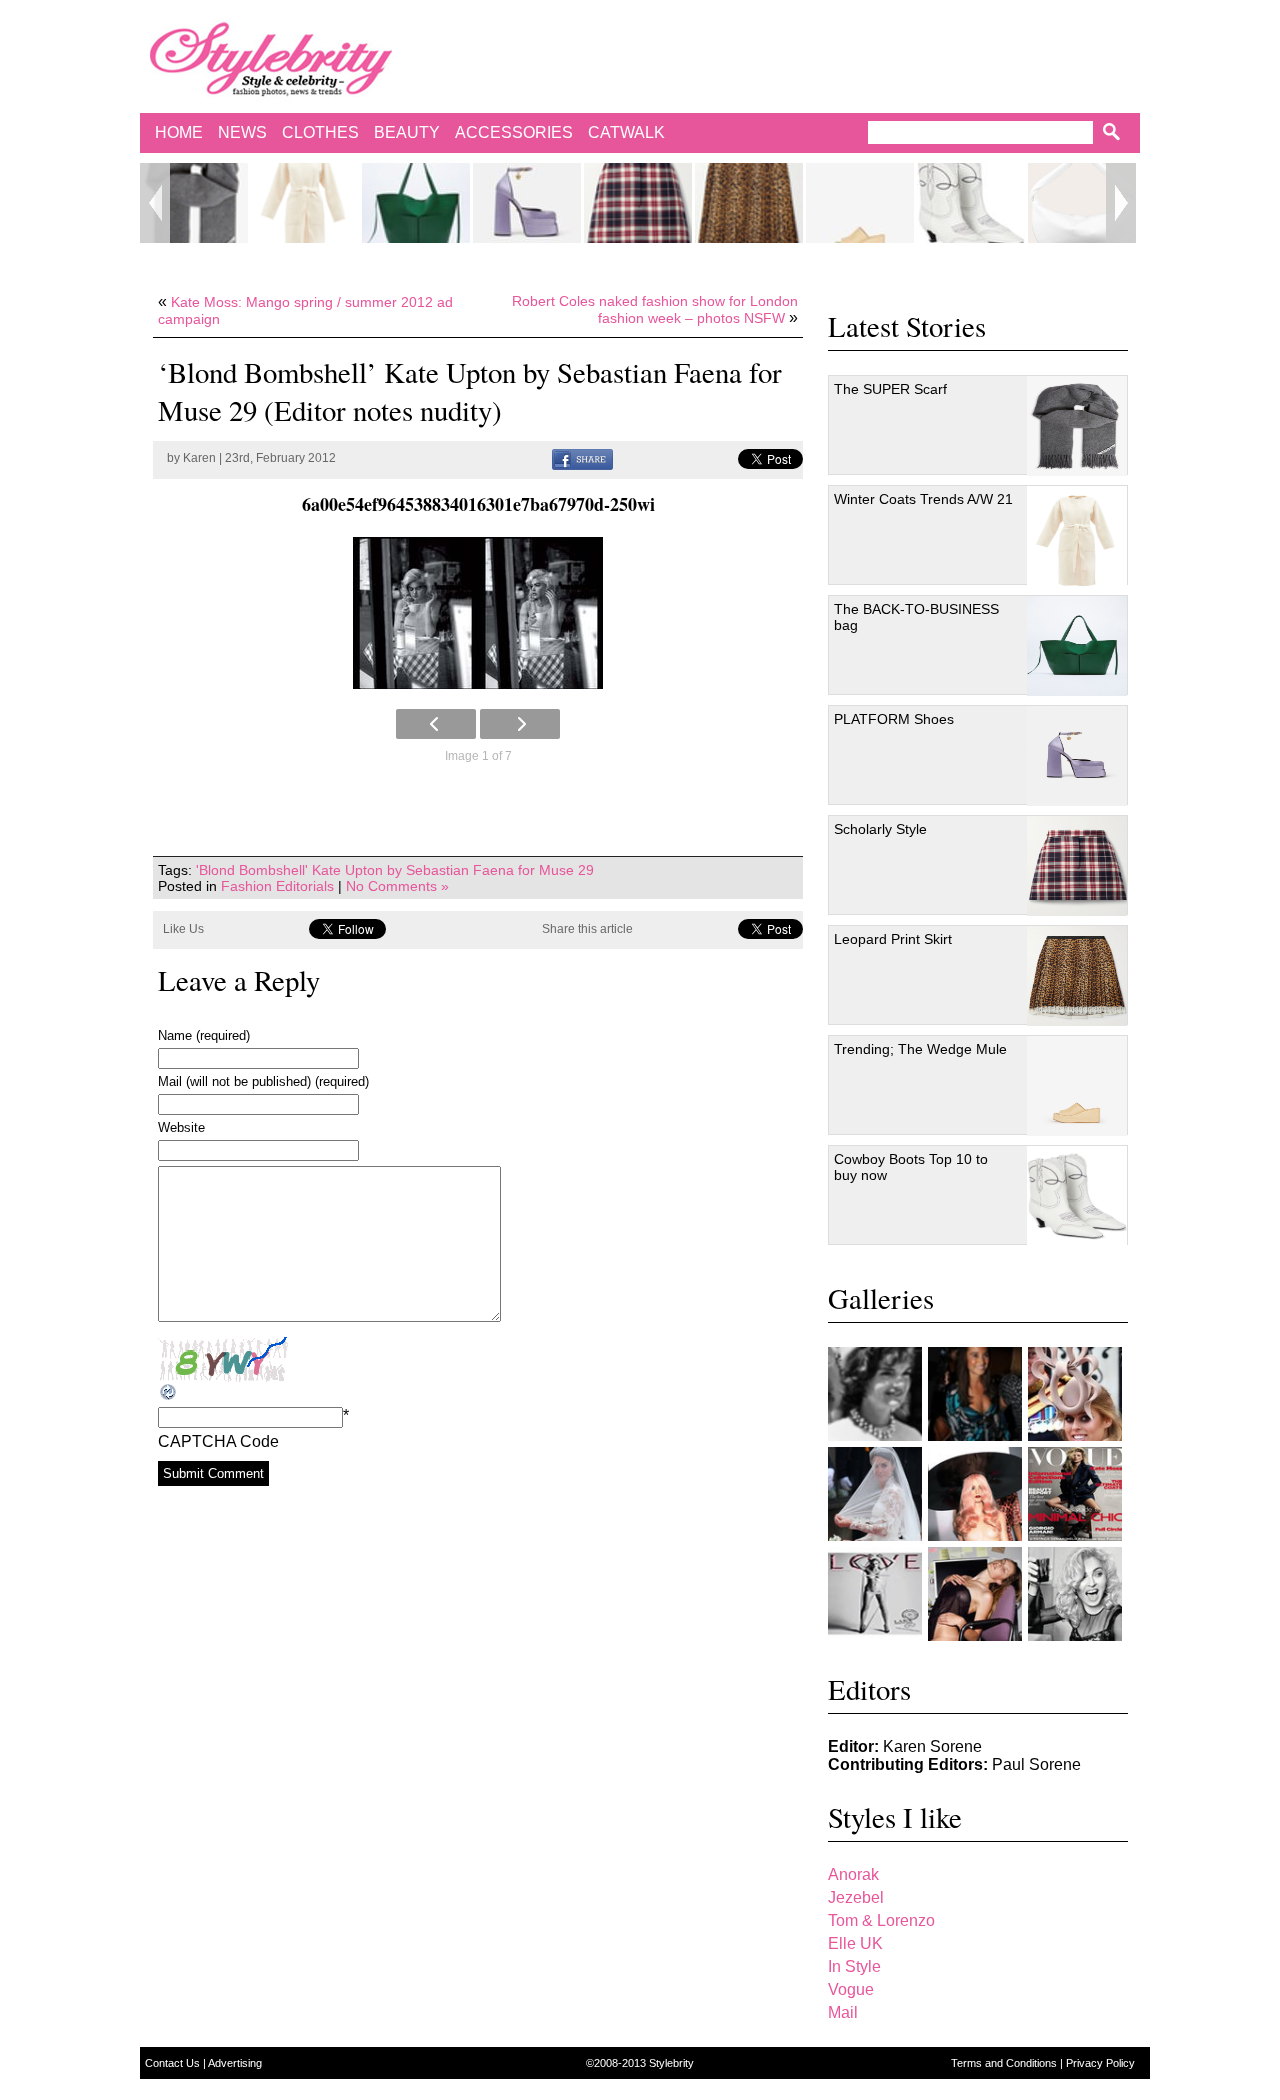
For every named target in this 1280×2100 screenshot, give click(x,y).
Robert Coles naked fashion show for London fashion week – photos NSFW (655, 309)
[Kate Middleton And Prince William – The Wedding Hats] (1075, 1394)
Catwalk (626, 132)
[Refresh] (169, 1392)
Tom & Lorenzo (881, 1920)
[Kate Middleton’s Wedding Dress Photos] (875, 1494)
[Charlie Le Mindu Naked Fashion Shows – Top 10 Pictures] (975, 1494)
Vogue (851, 1989)
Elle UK (855, 1943)
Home (179, 132)
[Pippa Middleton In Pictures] (975, 1394)
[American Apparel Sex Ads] (975, 1594)
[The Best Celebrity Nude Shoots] (875, 1594)
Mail (843, 2012)
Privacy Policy (1100, 2063)
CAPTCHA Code (218, 1441)
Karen (199, 458)
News (242, 132)
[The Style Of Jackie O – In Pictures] (875, 1394)
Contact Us (174, 2063)
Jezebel (856, 1897)
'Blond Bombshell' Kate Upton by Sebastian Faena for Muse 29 (395, 870)
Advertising (235, 2063)
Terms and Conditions (1005, 2063)
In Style (854, 1966)
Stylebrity (671, 2063)
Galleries (881, 1298)
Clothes (320, 132)
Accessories (514, 132)
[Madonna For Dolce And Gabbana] (1075, 1594)
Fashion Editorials (277, 886)
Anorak (853, 1874)
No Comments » (397, 886)
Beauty (407, 132)
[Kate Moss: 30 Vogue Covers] (1075, 1494)
